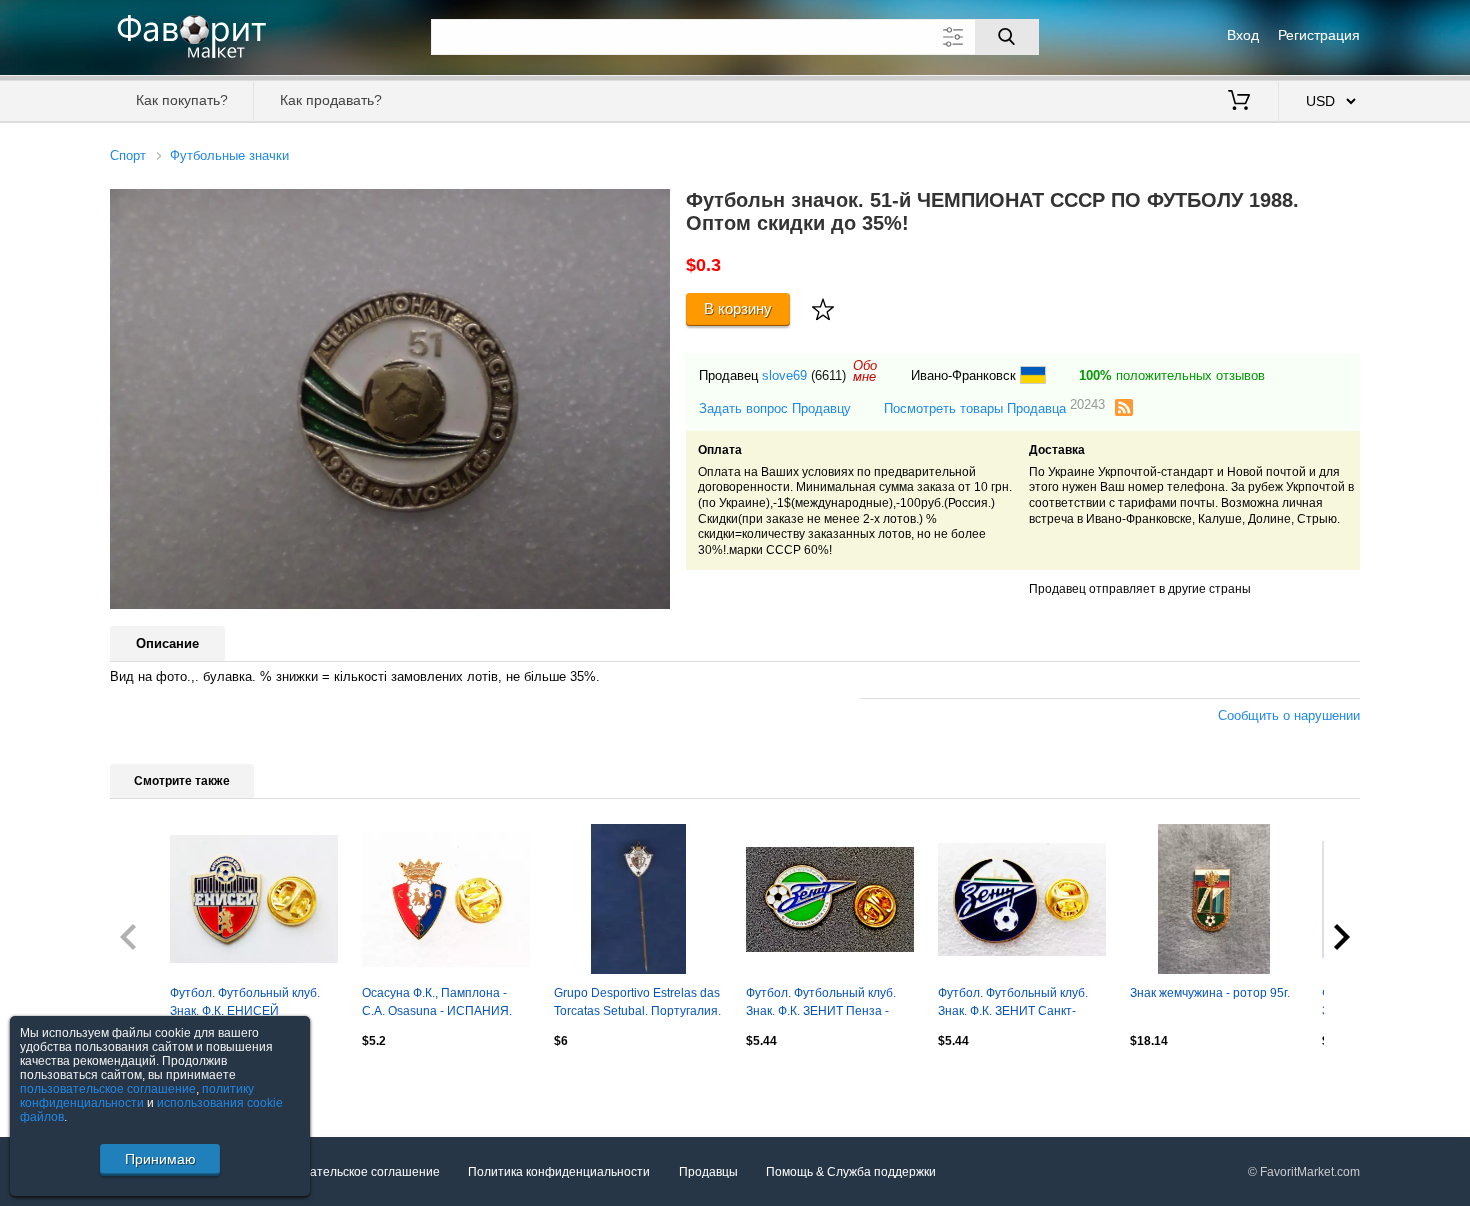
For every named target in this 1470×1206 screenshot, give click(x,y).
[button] (652, 207)
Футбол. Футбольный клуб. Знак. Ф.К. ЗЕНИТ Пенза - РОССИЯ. (821, 1004)
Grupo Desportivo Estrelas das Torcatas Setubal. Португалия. (637, 1002)
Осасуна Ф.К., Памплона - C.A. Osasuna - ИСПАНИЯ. (437, 1002)
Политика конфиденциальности (559, 1172)
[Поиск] (1007, 37)
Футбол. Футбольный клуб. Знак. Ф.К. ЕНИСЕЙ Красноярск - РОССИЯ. (245, 1004)
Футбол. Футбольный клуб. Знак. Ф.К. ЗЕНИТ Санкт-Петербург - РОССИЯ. (1013, 1004)
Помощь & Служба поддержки (851, 1172)
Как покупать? (182, 100)
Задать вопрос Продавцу (775, 408)
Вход (1243, 35)
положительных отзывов (1172, 375)
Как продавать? (331, 100)
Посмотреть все (155, 1084)
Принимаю (160, 1159)
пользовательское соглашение (108, 1089)
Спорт (128, 155)
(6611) (828, 375)
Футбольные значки (229, 155)
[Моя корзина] (1239, 102)
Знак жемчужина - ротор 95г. (1210, 993)
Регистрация (1319, 35)
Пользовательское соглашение (351, 1172)
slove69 (784, 375)
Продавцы (708, 1172)
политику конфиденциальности (137, 1096)
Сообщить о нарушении (1289, 715)
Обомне (865, 371)
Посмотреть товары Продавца (994, 407)
